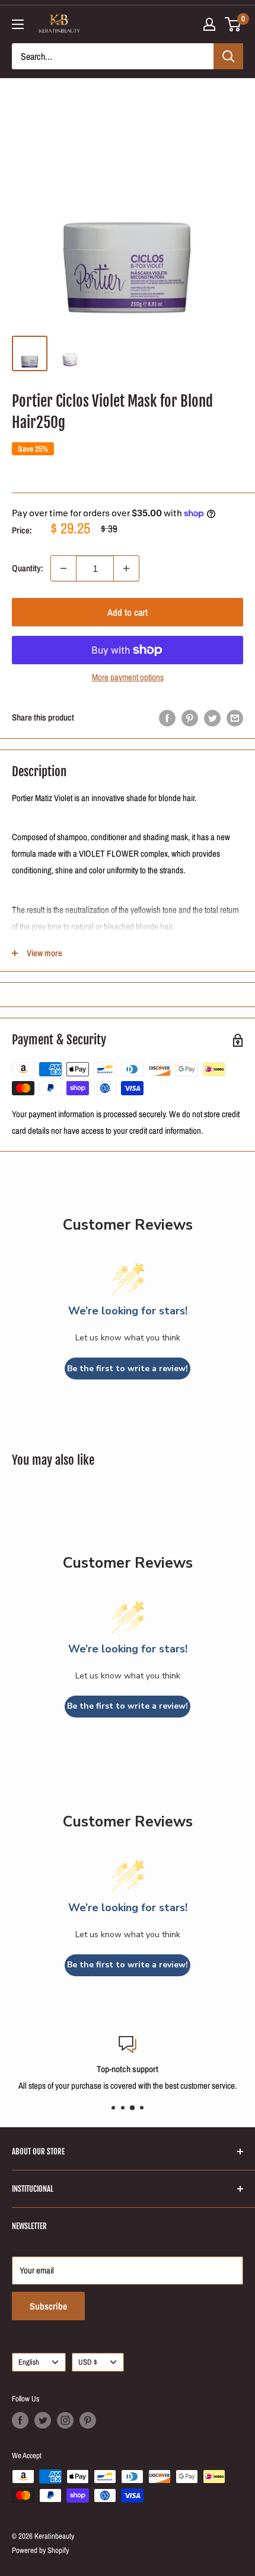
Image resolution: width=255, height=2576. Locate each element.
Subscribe (48, 2306)
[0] (233, 24)
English (29, 2362)
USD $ (88, 2362)
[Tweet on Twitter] (212, 718)
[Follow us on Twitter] (43, 2420)
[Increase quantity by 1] (126, 568)
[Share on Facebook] (167, 718)
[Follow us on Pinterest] (88, 2420)
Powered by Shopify (40, 2550)
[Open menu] (18, 24)
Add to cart (128, 612)
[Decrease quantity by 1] (63, 568)
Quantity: (28, 568)
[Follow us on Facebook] (20, 2420)
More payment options (128, 677)
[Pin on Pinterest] (190, 718)
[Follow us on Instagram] (65, 2420)
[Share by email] (235, 718)
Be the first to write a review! (128, 1369)
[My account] (209, 24)
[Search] (228, 56)
